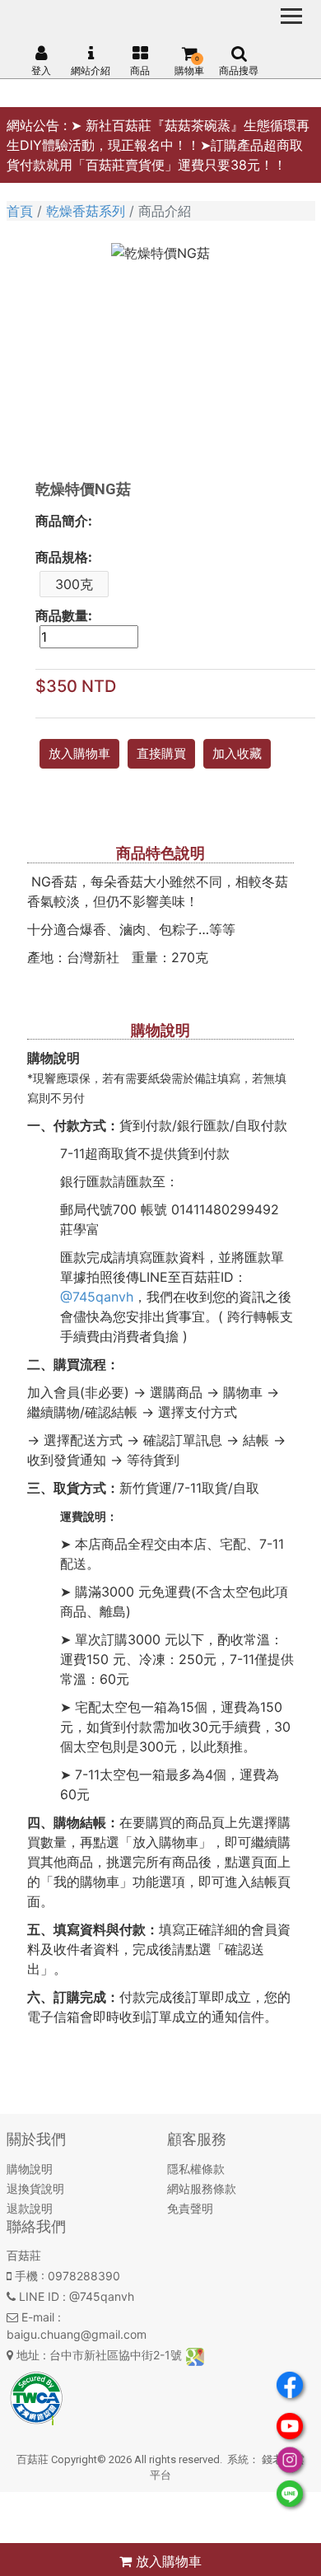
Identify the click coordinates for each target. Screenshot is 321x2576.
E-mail (38, 2317)
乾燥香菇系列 (86, 211)
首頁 (20, 211)
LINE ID (39, 2296)
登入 (41, 70)
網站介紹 (91, 70)
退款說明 (30, 2208)
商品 (140, 70)
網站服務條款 (202, 2188)
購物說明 (30, 2169)
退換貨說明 (35, 2188)
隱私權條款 (196, 2169)
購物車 (189, 70)
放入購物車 (167, 2561)
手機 (26, 2276)
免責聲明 (190, 2208)
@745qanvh (97, 1297)
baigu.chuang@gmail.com (77, 2334)
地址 (28, 2355)
